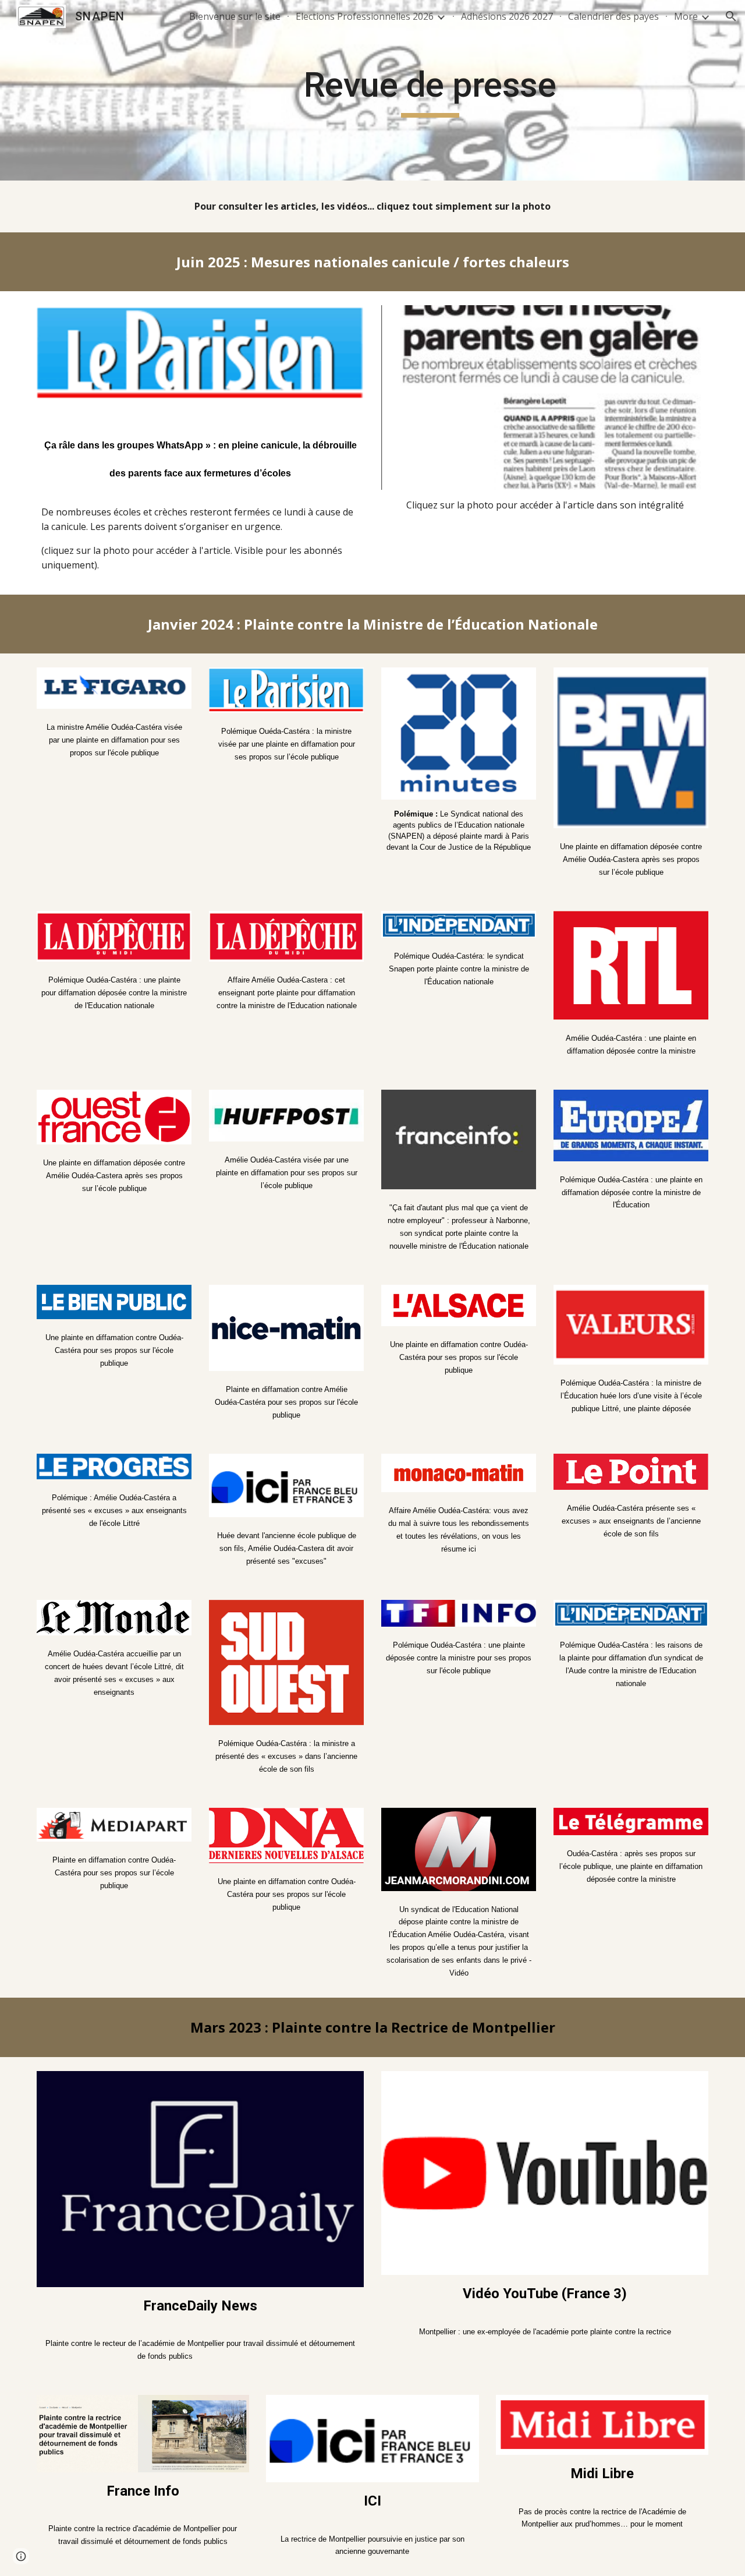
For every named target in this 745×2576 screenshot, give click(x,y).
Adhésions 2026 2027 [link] (507, 16)
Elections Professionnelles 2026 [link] (365, 16)
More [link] (686, 16)
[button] (731, 16)
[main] (430, 90)
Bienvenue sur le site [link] (235, 16)
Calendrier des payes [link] (613, 16)
